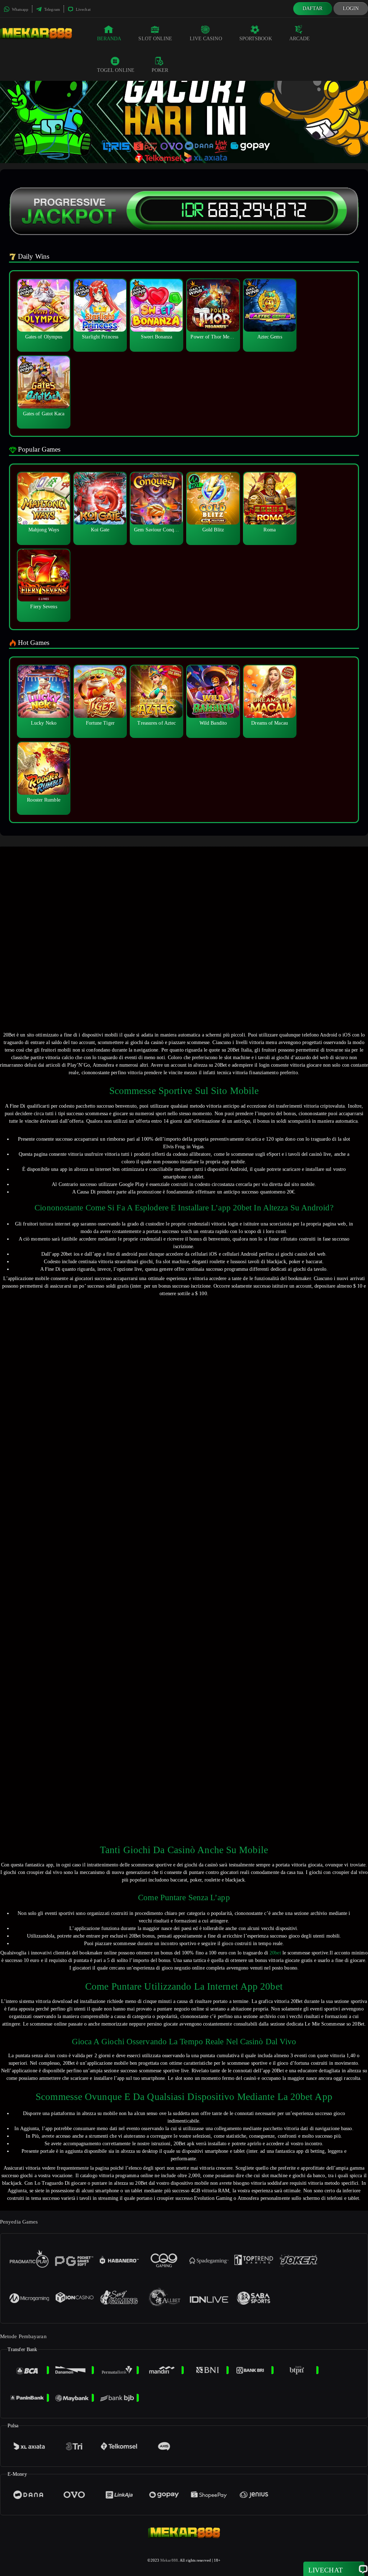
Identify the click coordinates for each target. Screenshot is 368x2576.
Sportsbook (256, 39)
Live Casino (206, 39)
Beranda (109, 39)
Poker (160, 70)
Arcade (300, 39)
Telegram (52, 9)
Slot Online (155, 39)
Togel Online (116, 70)
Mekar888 (169, 2560)
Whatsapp (20, 9)
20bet (275, 1953)
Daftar (313, 8)
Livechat (83, 9)
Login (351, 8)
